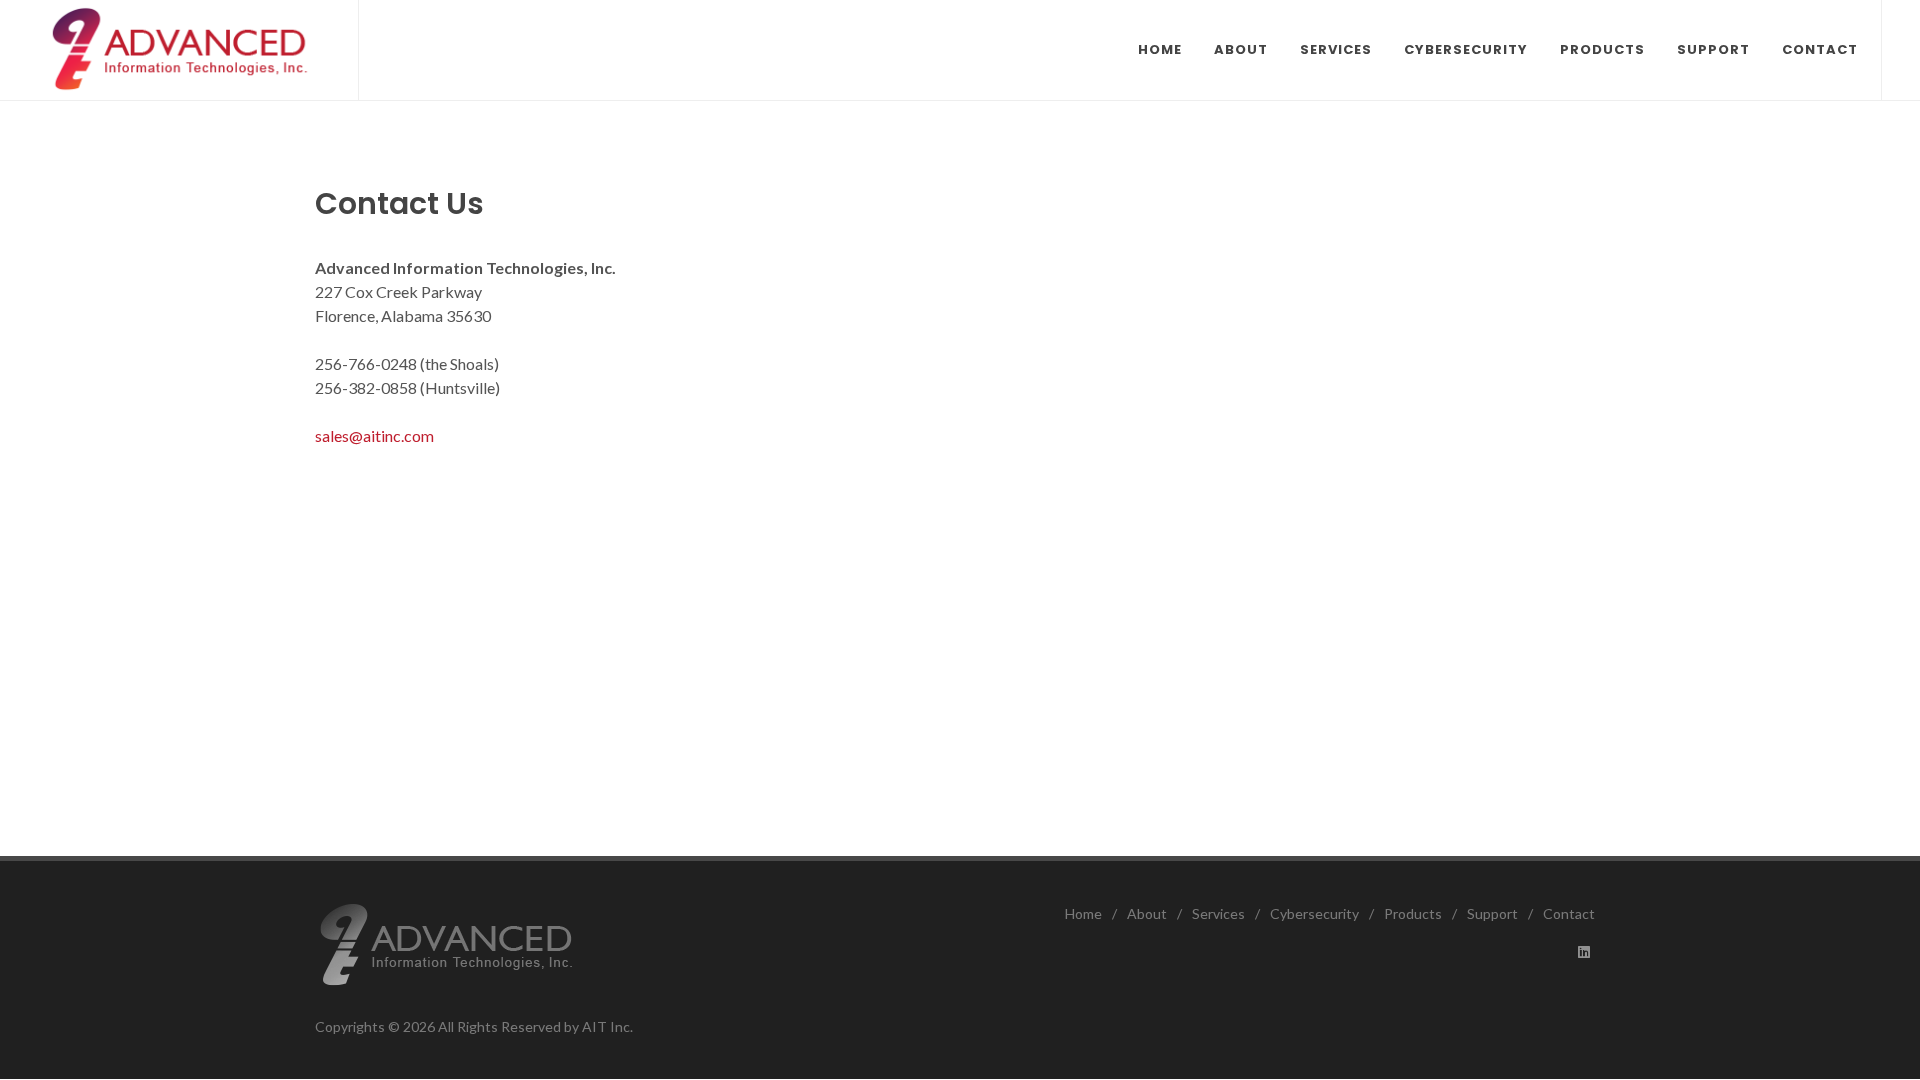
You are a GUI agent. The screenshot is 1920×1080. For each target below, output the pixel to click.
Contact (1569, 913)
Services (1218, 913)
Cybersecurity (1314, 913)
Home (1083, 913)
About (1147, 913)
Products (1413, 913)
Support (1492, 913)
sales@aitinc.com (374, 435)
